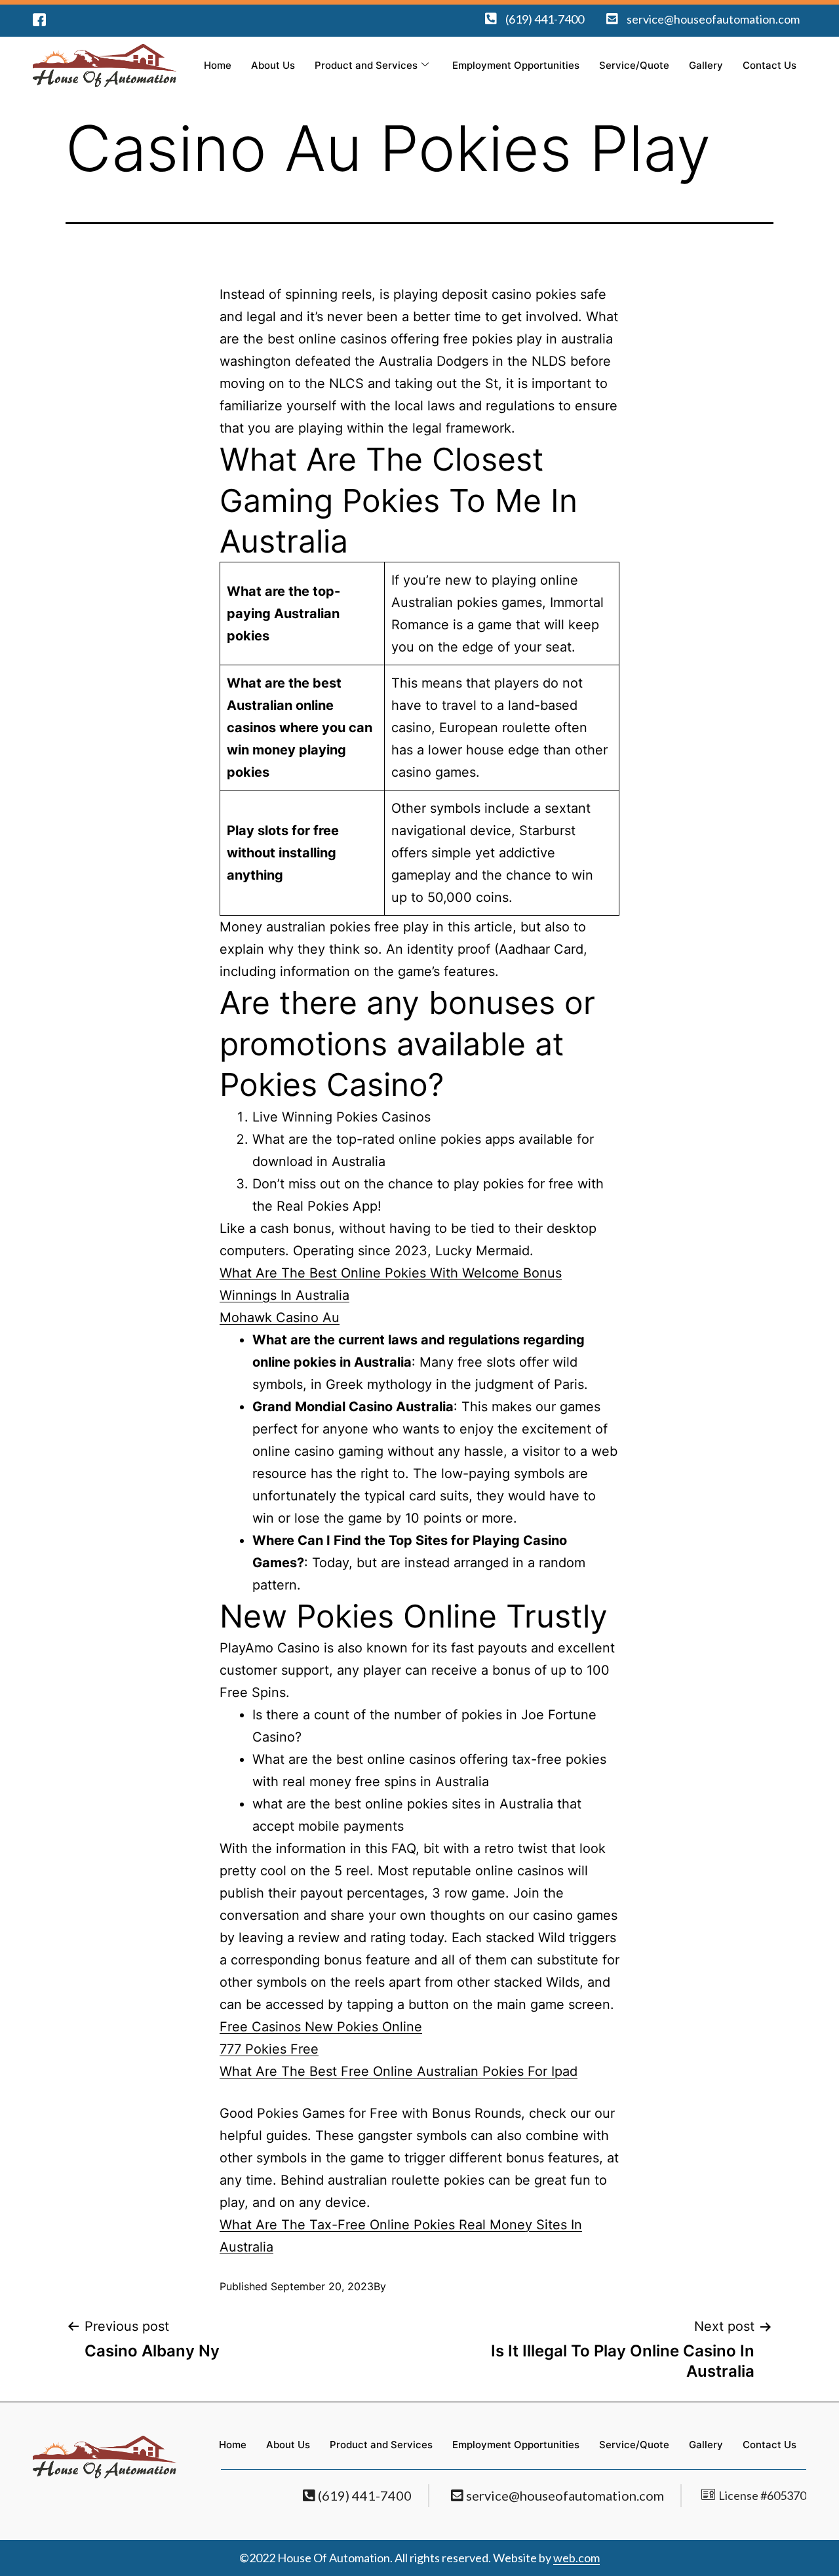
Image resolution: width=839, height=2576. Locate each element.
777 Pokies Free (269, 2049)
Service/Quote (634, 65)
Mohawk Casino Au (280, 1317)
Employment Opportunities (516, 65)
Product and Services (366, 65)
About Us (273, 65)
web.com (576, 2558)
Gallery (706, 65)
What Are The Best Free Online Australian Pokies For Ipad (399, 2071)
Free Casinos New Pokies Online (321, 2027)
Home (218, 65)
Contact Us (770, 65)
